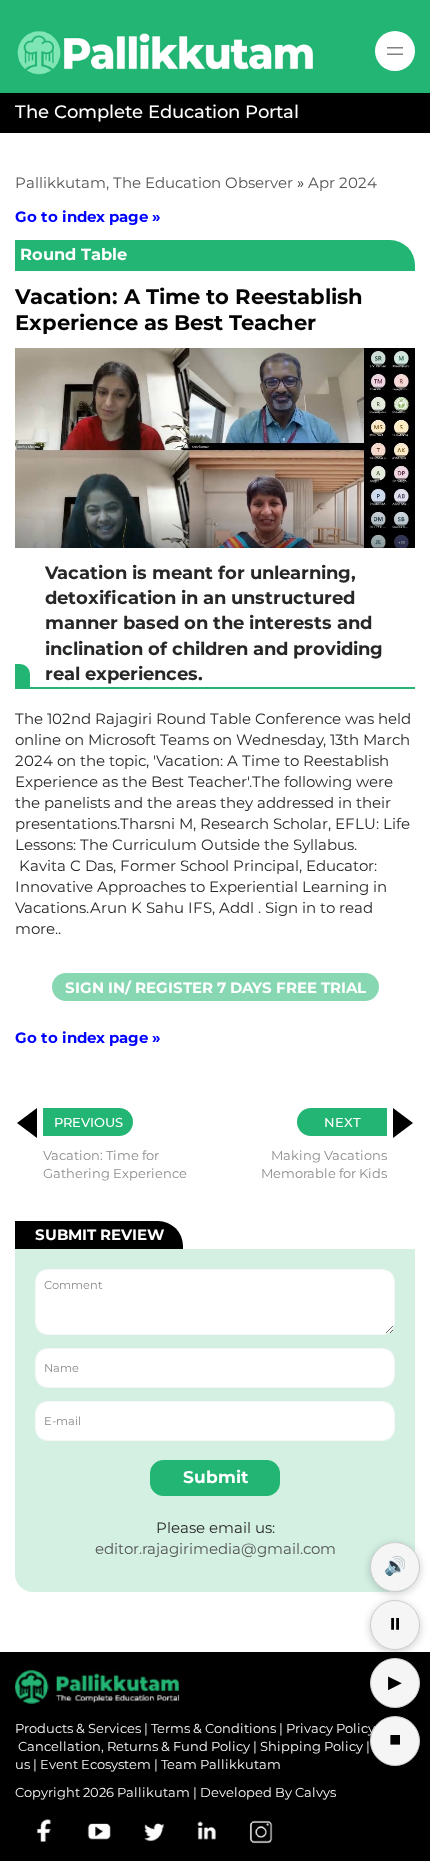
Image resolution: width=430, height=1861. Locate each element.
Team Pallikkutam (221, 1764)
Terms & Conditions (213, 1728)
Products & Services (78, 1728)
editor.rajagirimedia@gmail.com (215, 1548)
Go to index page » (88, 216)
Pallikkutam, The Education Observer (154, 182)
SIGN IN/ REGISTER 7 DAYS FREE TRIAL (215, 987)
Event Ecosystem (95, 1764)
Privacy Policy (330, 1728)
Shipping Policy (311, 1746)
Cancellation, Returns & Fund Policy (134, 1746)
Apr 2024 (342, 182)
